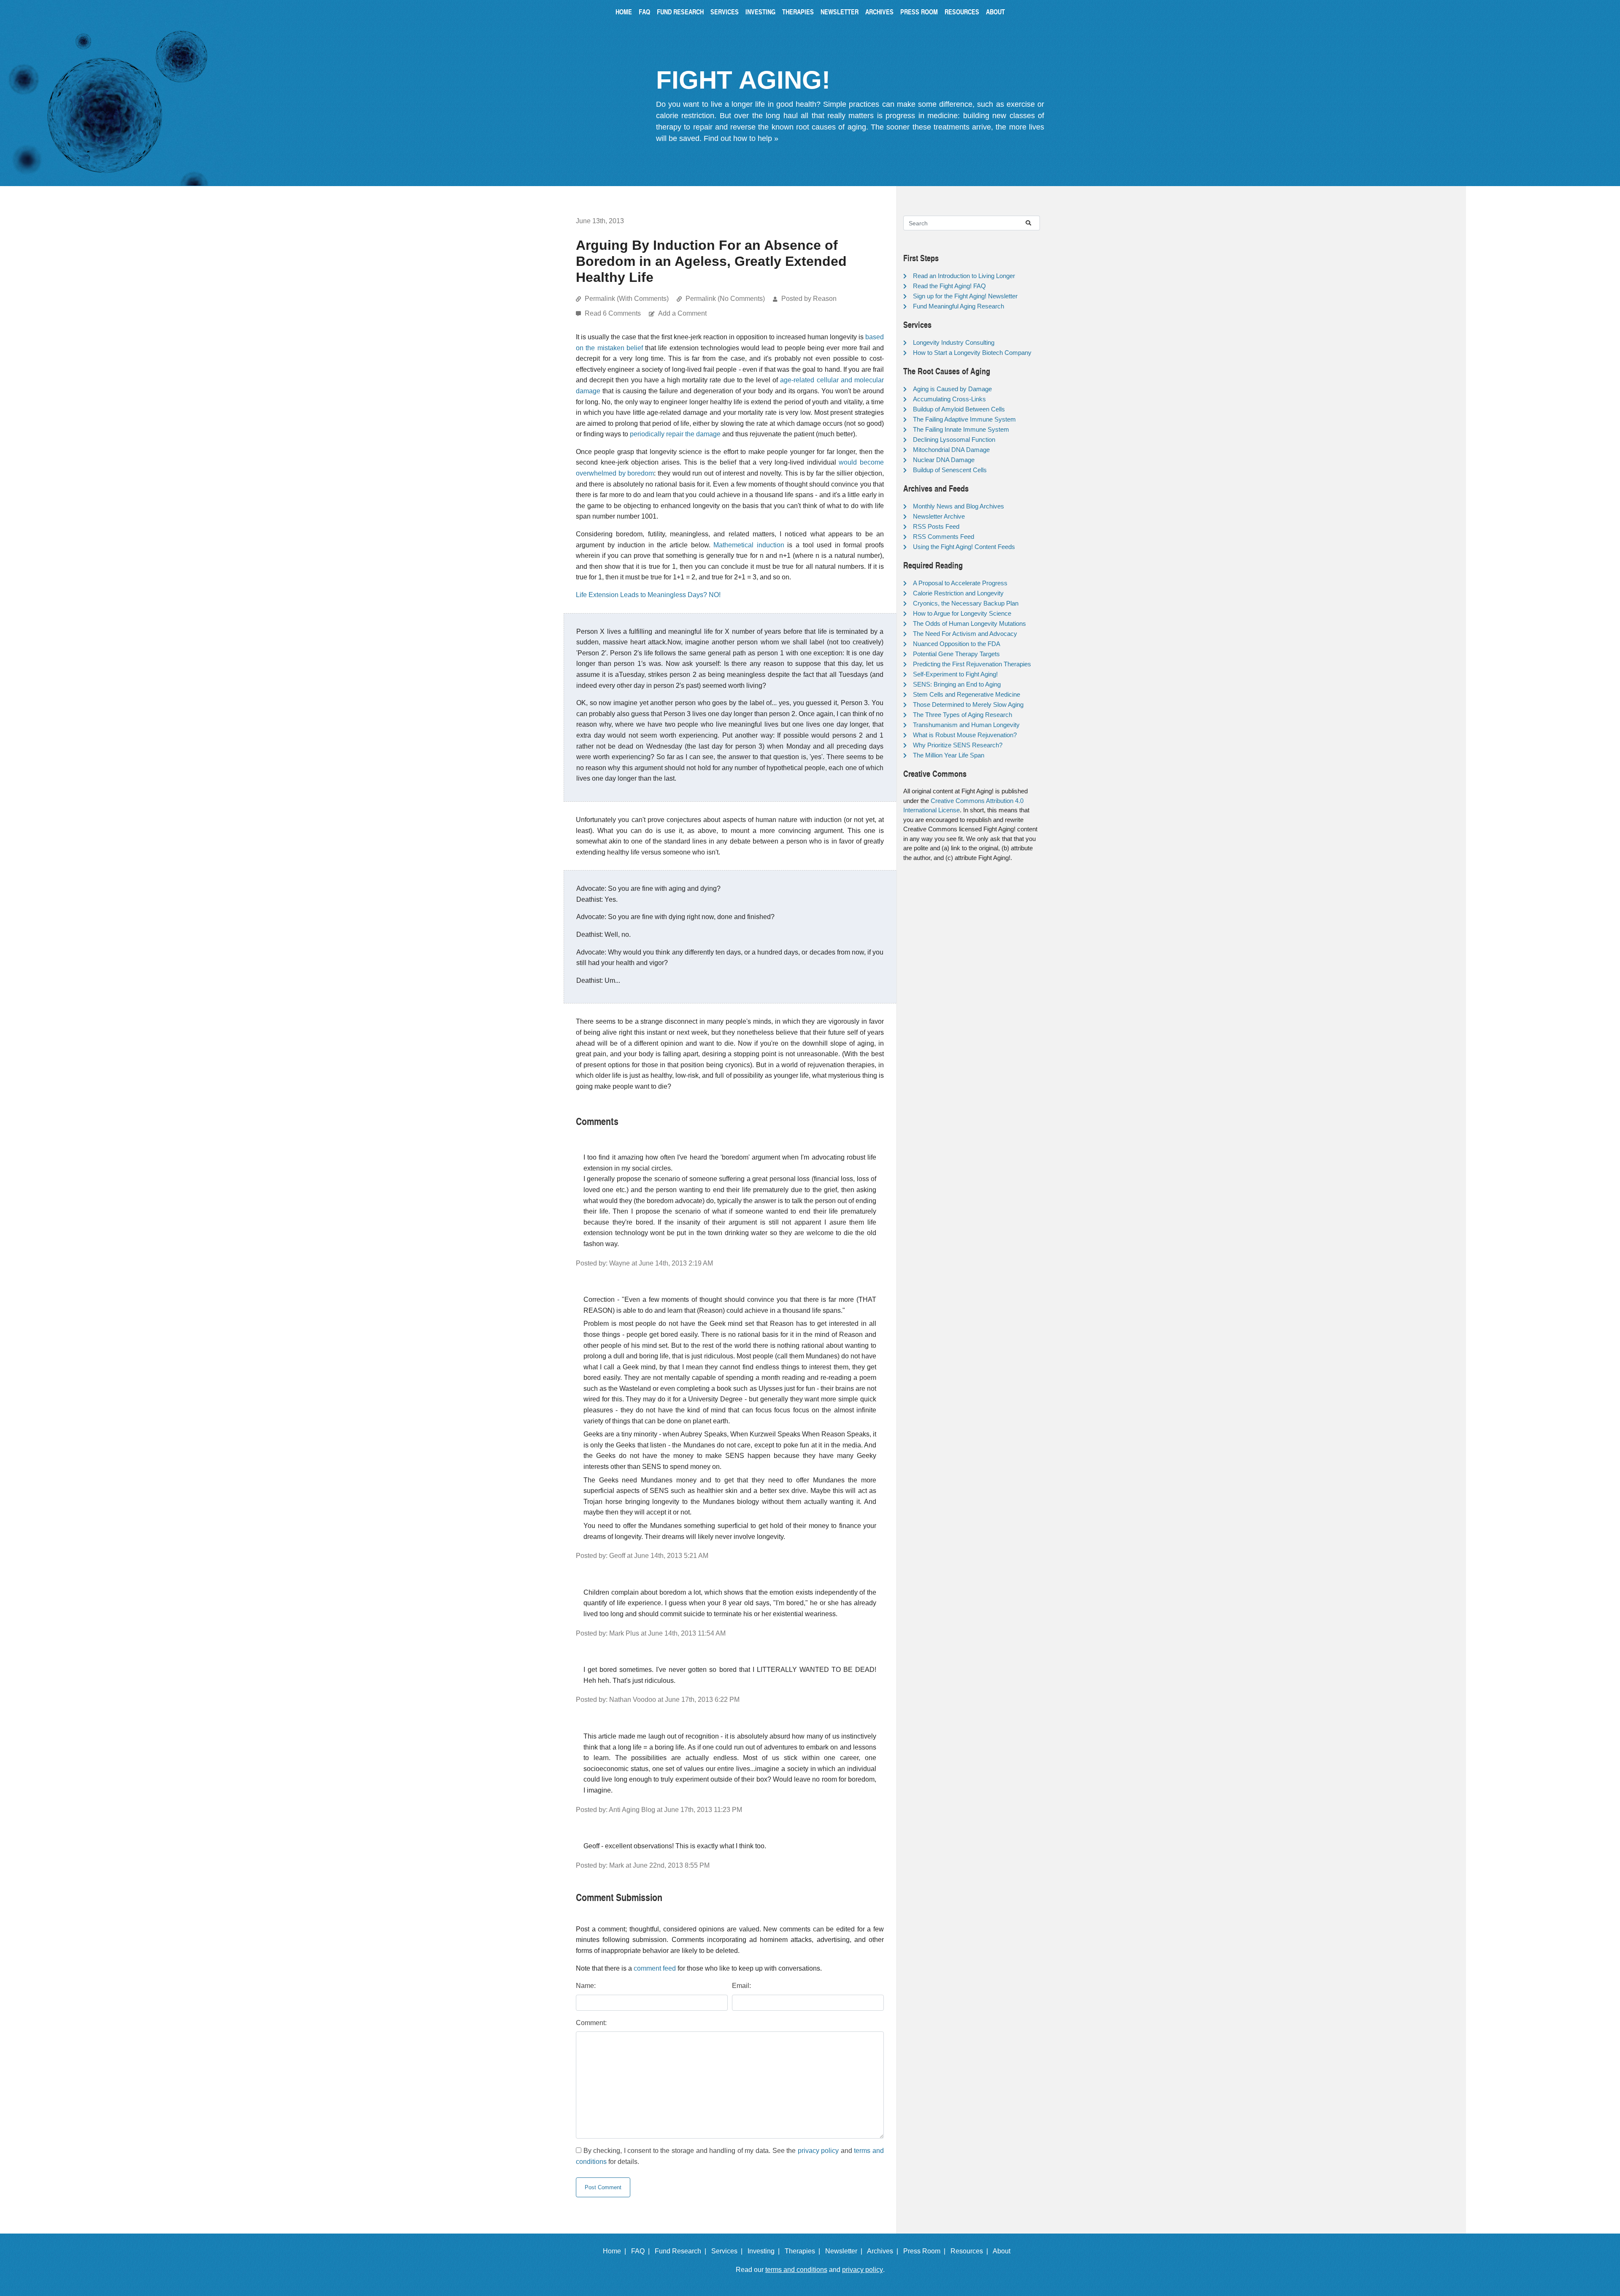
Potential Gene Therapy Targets (956, 654)
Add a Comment (682, 313)
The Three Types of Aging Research (963, 715)
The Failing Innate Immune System (961, 429)
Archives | (884, 2251)
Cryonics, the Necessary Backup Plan (966, 603)
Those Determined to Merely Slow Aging (968, 704)
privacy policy (818, 2151)
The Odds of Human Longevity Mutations (969, 623)
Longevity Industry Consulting (954, 342)
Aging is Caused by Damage (952, 389)
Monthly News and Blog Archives (958, 506)
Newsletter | (845, 2251)
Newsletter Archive (939, 516)
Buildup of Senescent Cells (950, 470)
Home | (616, 2251)
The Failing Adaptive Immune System (964, 419)
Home (624, 12)
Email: (741, 1986)
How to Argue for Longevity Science (962, 613)
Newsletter (840, 12)
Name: (586, 1986)
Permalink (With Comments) (627, 299)
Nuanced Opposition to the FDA (957, 644)
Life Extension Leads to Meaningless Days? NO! (648, 595)
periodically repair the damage (675, 434)
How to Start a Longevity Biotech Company (972, 353)
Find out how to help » (741, 138)
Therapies (798, 12)
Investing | (765, 2251)
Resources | (971, 2251)
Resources (962, 12)
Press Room (919, 12)
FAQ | (642, 2251)
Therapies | (804, 2251)
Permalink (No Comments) (725, 299)
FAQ (644, 12)
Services (725, 12)
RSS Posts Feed (936, 526)
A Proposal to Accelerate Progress (960, 583)
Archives (879, 12)
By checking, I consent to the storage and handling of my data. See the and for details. (730, 2156)
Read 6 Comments (614, 313)
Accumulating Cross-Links (949, 399)
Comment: (591, 2023)
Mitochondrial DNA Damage (951, 450)
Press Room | (926, 2251)
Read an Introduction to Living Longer (964, 276)
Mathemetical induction (749, 545)
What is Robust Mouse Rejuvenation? (965, 735)
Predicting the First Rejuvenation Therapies (972, 664)
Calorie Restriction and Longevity (958, 593)
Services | (729, 2251)
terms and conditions (796, 2270)
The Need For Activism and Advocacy (965, 634)
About (995, 12)
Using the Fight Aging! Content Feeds (964, 547)
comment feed (655, 1968)
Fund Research (680, 12)
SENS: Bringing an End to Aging (957, 684)
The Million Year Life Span (949, 755)
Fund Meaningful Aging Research (958, 306)
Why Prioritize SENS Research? (958, 745)
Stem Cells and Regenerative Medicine (967, 694)
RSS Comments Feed (944, 537)
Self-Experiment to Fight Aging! (955, 674)
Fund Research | (682, 2251)
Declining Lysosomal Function (954, 439)
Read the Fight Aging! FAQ (949, 286)
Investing (760, 12)
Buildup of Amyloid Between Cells (959, 409)
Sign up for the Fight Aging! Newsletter (965, 296)
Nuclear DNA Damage (944, 460)
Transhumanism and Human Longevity (966, 725)
